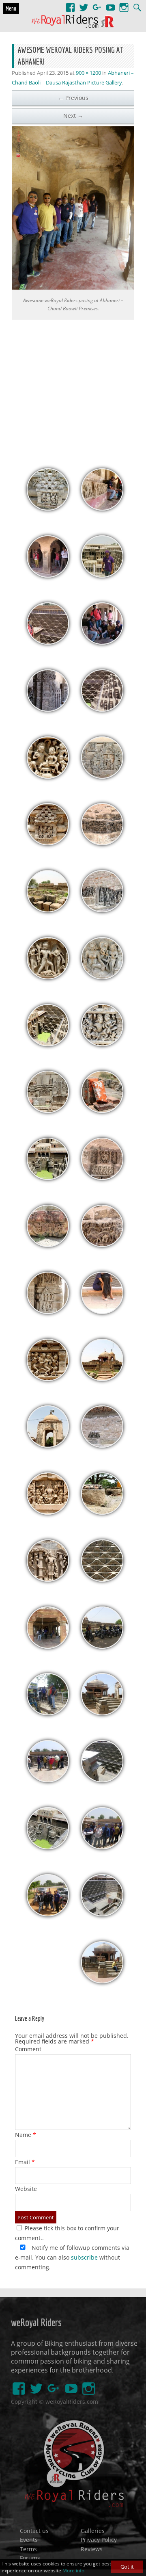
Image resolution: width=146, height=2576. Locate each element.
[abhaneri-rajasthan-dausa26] (102, 776)
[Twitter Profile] (84, 4)
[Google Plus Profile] (97, 4)
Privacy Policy (99, 2540)
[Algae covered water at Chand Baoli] (48, 1044)
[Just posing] (48, 1914)
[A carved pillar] (48, 709)
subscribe (84, 2257)
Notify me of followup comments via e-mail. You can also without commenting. (72, 2257)
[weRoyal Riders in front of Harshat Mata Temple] (102, 1646)
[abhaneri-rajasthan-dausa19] (48, 977)
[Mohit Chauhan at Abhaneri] (102, 575)
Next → (73, 116)
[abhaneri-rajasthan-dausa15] (48, 1111)
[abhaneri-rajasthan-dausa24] (102, 843)
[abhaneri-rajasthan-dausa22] (102, 910)
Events (29, 2540)
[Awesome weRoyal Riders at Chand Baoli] (102, 642)
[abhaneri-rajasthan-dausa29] (48, 642)
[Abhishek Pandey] (102, 1981)
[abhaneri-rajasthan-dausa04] (102, 1512)
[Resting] (102, 508)
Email (25, 2162)
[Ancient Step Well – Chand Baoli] (102, 1914)
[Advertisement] (73, 390)
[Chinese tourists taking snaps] (48, 575)
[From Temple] (48, 1312)
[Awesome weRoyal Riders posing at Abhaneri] (73, 208)
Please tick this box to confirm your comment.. (67, 2233)
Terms (28, 2549)
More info (73, 2571)
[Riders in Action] (102, 1847)
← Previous (73, 98)
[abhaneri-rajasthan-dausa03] (48, 1512)
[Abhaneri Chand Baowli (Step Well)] (48, 1178)
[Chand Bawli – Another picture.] (102, 1780)
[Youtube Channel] (111, 4)
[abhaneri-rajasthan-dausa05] (48, 1445)
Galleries (93, 2530)
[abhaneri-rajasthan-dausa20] (102, 977)
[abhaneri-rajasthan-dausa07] (48, 1379)
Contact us (34, 2530)
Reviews (92, 2549)
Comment (28, 2049)
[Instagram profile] (124, 4)
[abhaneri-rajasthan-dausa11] (48, 1245)
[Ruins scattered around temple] (48, 910)
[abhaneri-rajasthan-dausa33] (48, 508)
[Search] (137, 4)
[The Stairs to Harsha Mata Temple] (102, 1713)
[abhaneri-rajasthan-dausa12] (102, 1245)
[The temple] (48, 1646)
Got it (127, 2567)
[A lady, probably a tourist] (102, 1312)
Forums (30, 2558)
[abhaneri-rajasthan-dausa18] (102, 1044)
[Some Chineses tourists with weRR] (48, 1780)
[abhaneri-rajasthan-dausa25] (48, 776)
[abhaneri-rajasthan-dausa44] (48, 1713)
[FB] (70, 4)
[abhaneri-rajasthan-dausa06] (102, 1445)
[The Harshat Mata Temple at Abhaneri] (102, 1379)
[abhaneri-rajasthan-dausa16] (102, 1111)
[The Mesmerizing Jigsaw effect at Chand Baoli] (102, 1579)
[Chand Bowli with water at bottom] (48, 1847)
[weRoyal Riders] (73, 22)
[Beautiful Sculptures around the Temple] (48, 1579)
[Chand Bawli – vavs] (102, 709)
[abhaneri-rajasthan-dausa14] (102, 1178)
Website (26, 2189)
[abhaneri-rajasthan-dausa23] (48, 843)
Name (26, 2135)
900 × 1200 (88, 73)
